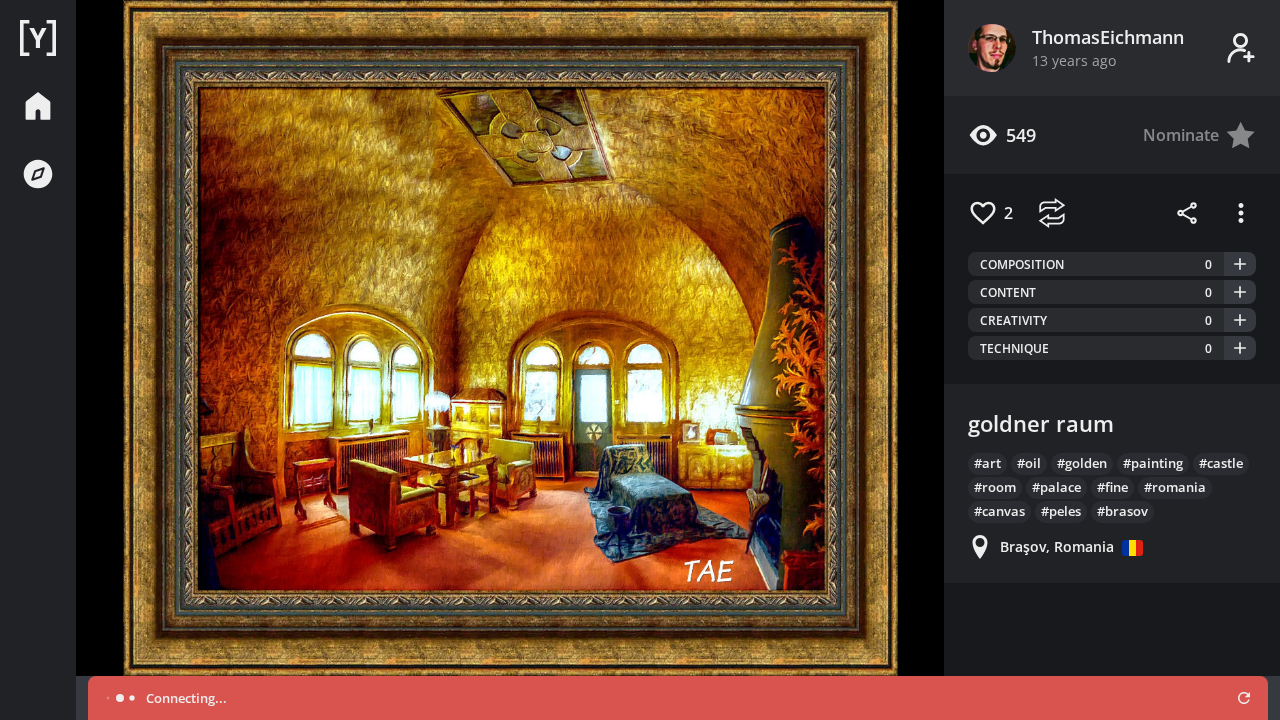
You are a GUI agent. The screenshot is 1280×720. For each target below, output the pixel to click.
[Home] (38, 38)
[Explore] (38, 174)
